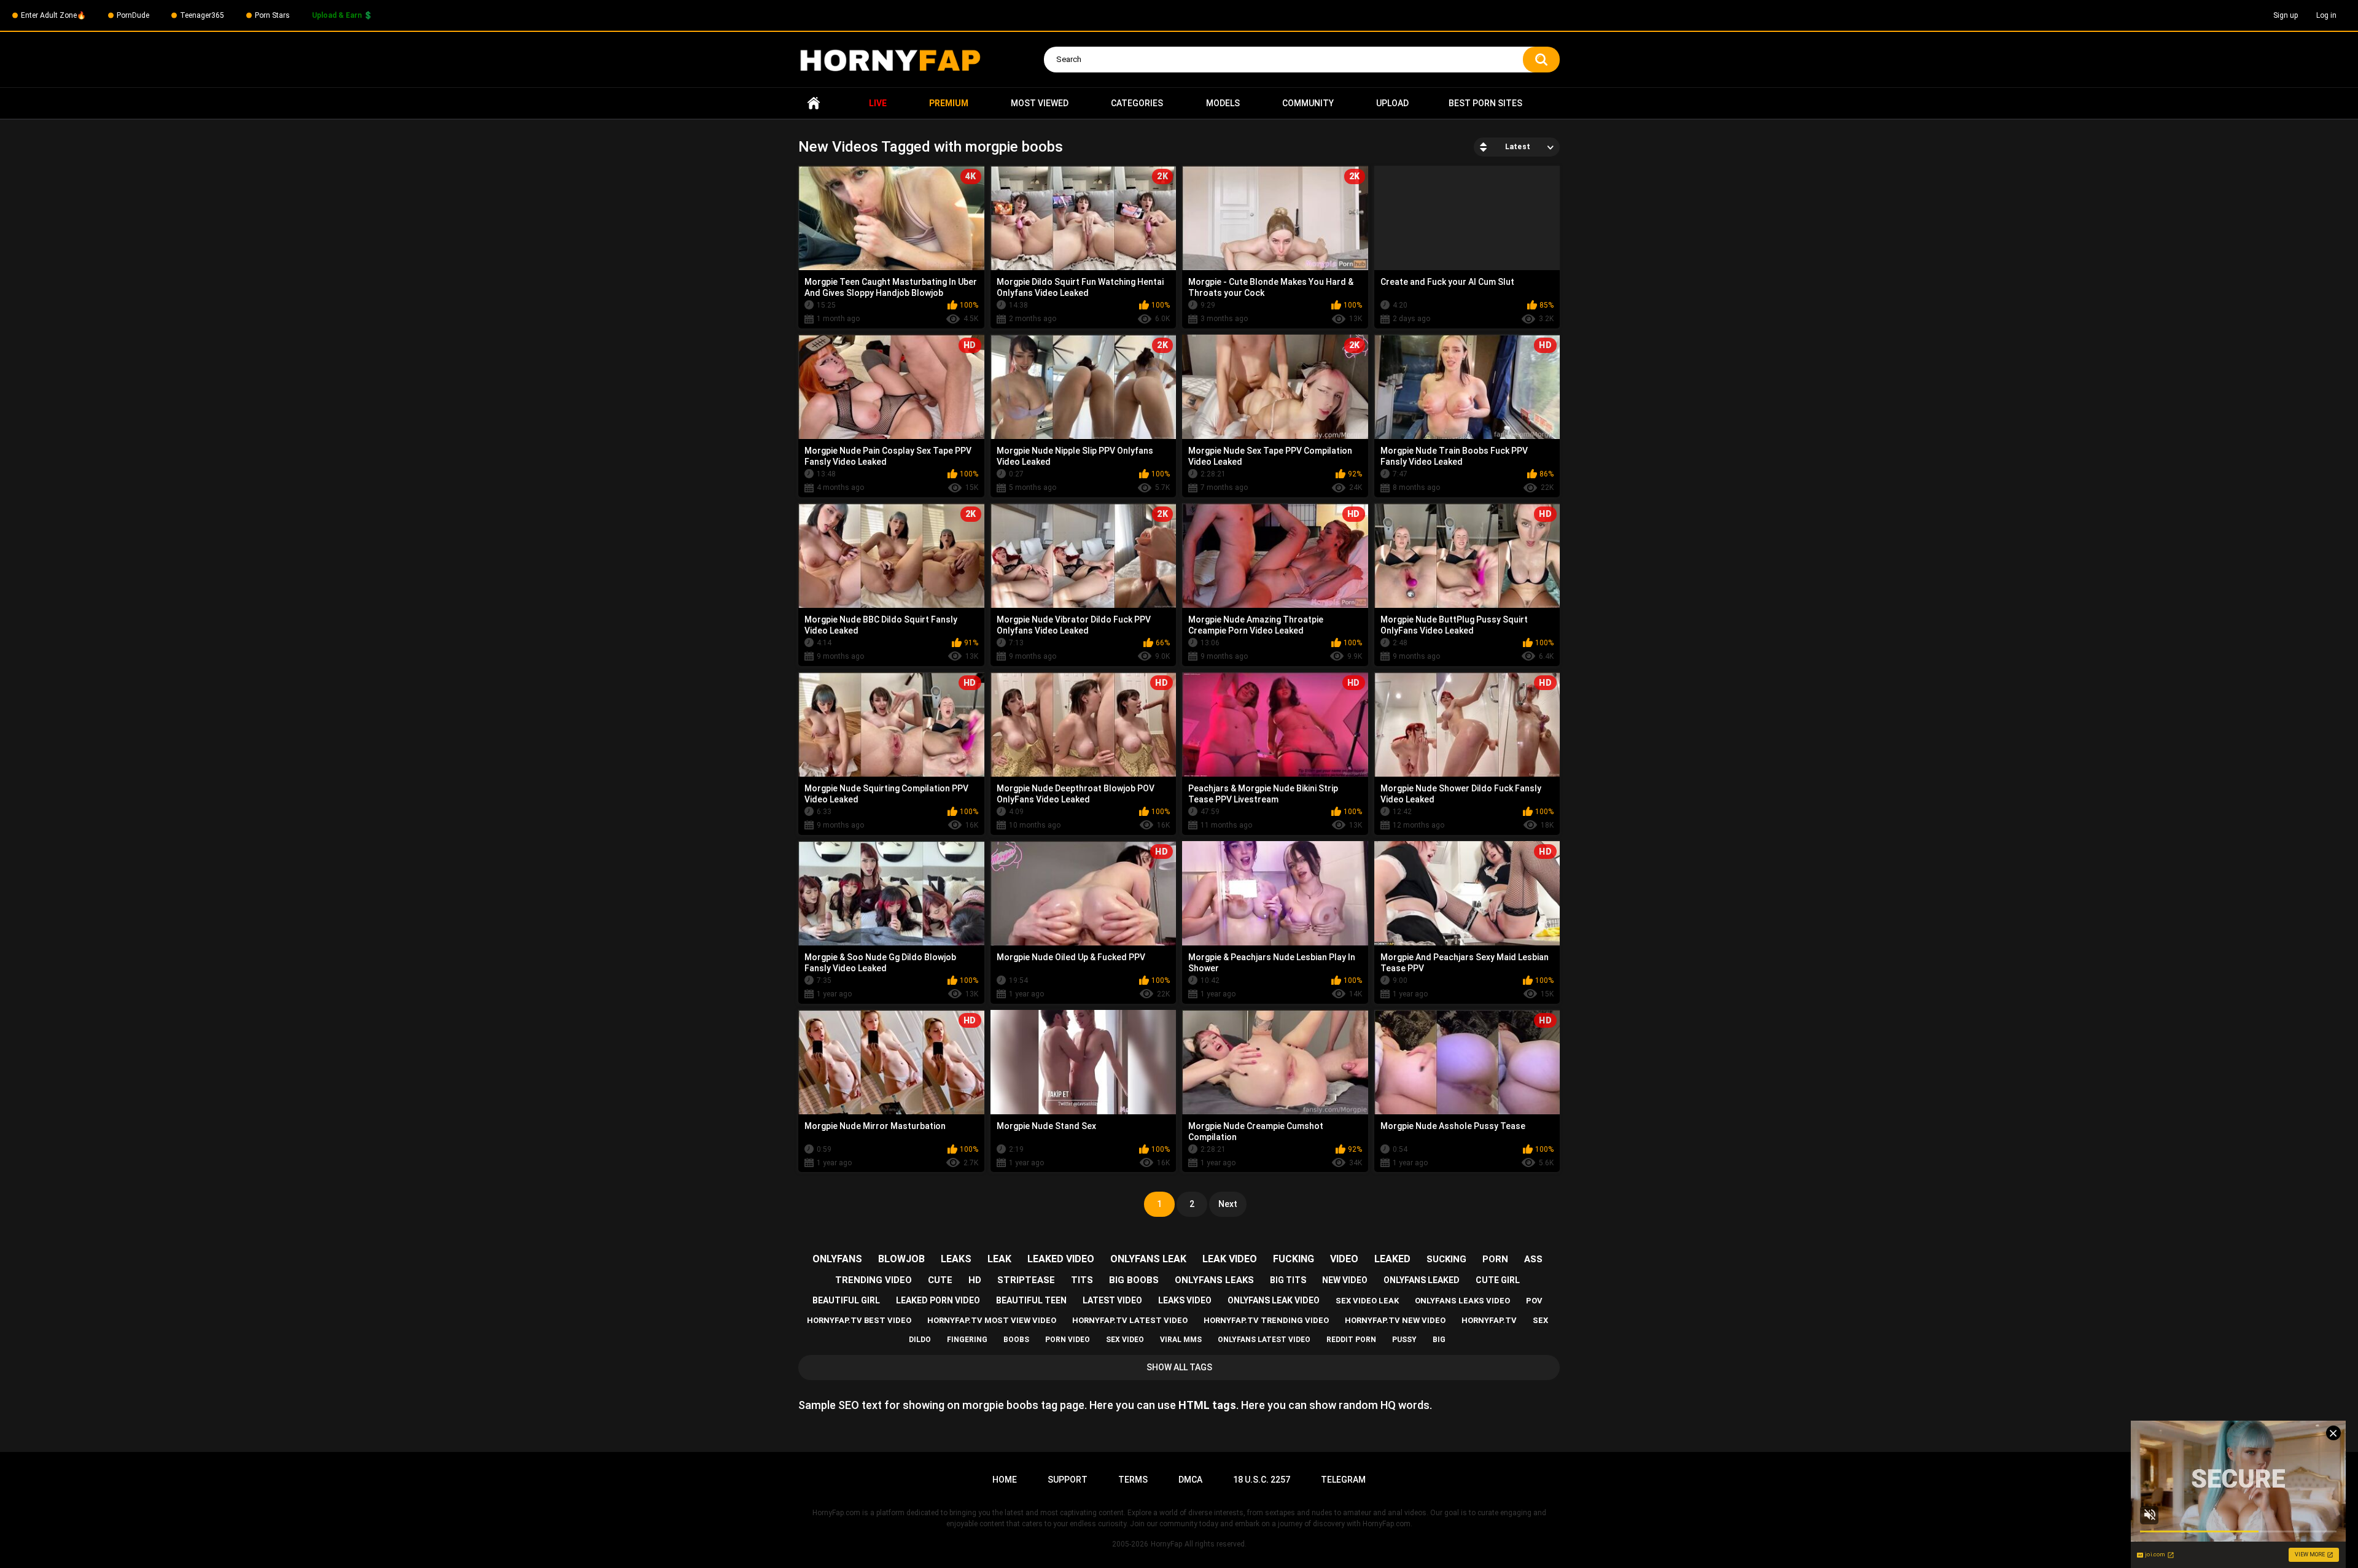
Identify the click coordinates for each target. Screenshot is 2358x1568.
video (1344, 1259)
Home (814, 103)
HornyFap (1166, 1544)
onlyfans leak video (1274, 1300)
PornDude (133, 15)
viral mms (1181, 1340)
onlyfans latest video (1264, 1340)
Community (1308, 103)
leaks (956, 1259)
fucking (1294, 1259)
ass (1533, 1259)
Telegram (1343, 1480)
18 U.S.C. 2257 (1262, 1480)
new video (1345, 1280)
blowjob (901, 1259)
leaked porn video (938, 1300)
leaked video (1061, 1259)
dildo (920, 1340)
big (1439, 1340)
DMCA (1190, 1480)
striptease (1026, 1280)
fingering (967, 1340)
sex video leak (1367, 1301)
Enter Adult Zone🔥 (53, 15)
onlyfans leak (1148, 1259)
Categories (1137, 103)
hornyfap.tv (1489, 1320)
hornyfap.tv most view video (992, 1320)
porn (1495, 1259)
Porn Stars (272, 15)
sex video (1125, 1340)
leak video (1230, 1259)
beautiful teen (1031, 1300)
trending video (874, 1280)
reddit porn (1351, 1340)
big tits (1288, 1280)
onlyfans (837, 1259)
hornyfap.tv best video (859, 1320)
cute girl (1498, 1280)
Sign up (2286, 15)
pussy (1404, 1340)
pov (1534, 1301)
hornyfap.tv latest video (1130, 1320)
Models (1223, 103)
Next (1228, 1204)
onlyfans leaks (1214, 1280)
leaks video (1185, 1300)
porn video (1068, 1340)
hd (975, 1280)
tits (1082, 1280)
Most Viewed (1040, 103)
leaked (1392, 1259)
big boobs (1134, 1280)
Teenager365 (202, 15)
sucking (1446, 1259)
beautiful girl (846, 1300)
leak (999, 1259)
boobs (1016, 1340)
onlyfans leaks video (1462, 1301)
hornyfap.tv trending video (1266, 1320)
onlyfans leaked (1422, 1280)
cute (940, 1280)
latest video (1112, 1300)
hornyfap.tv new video (1395, 1320)
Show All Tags (1179, 1367)
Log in (2326, 15)
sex (1540, 1320)
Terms (1133, 1480)
